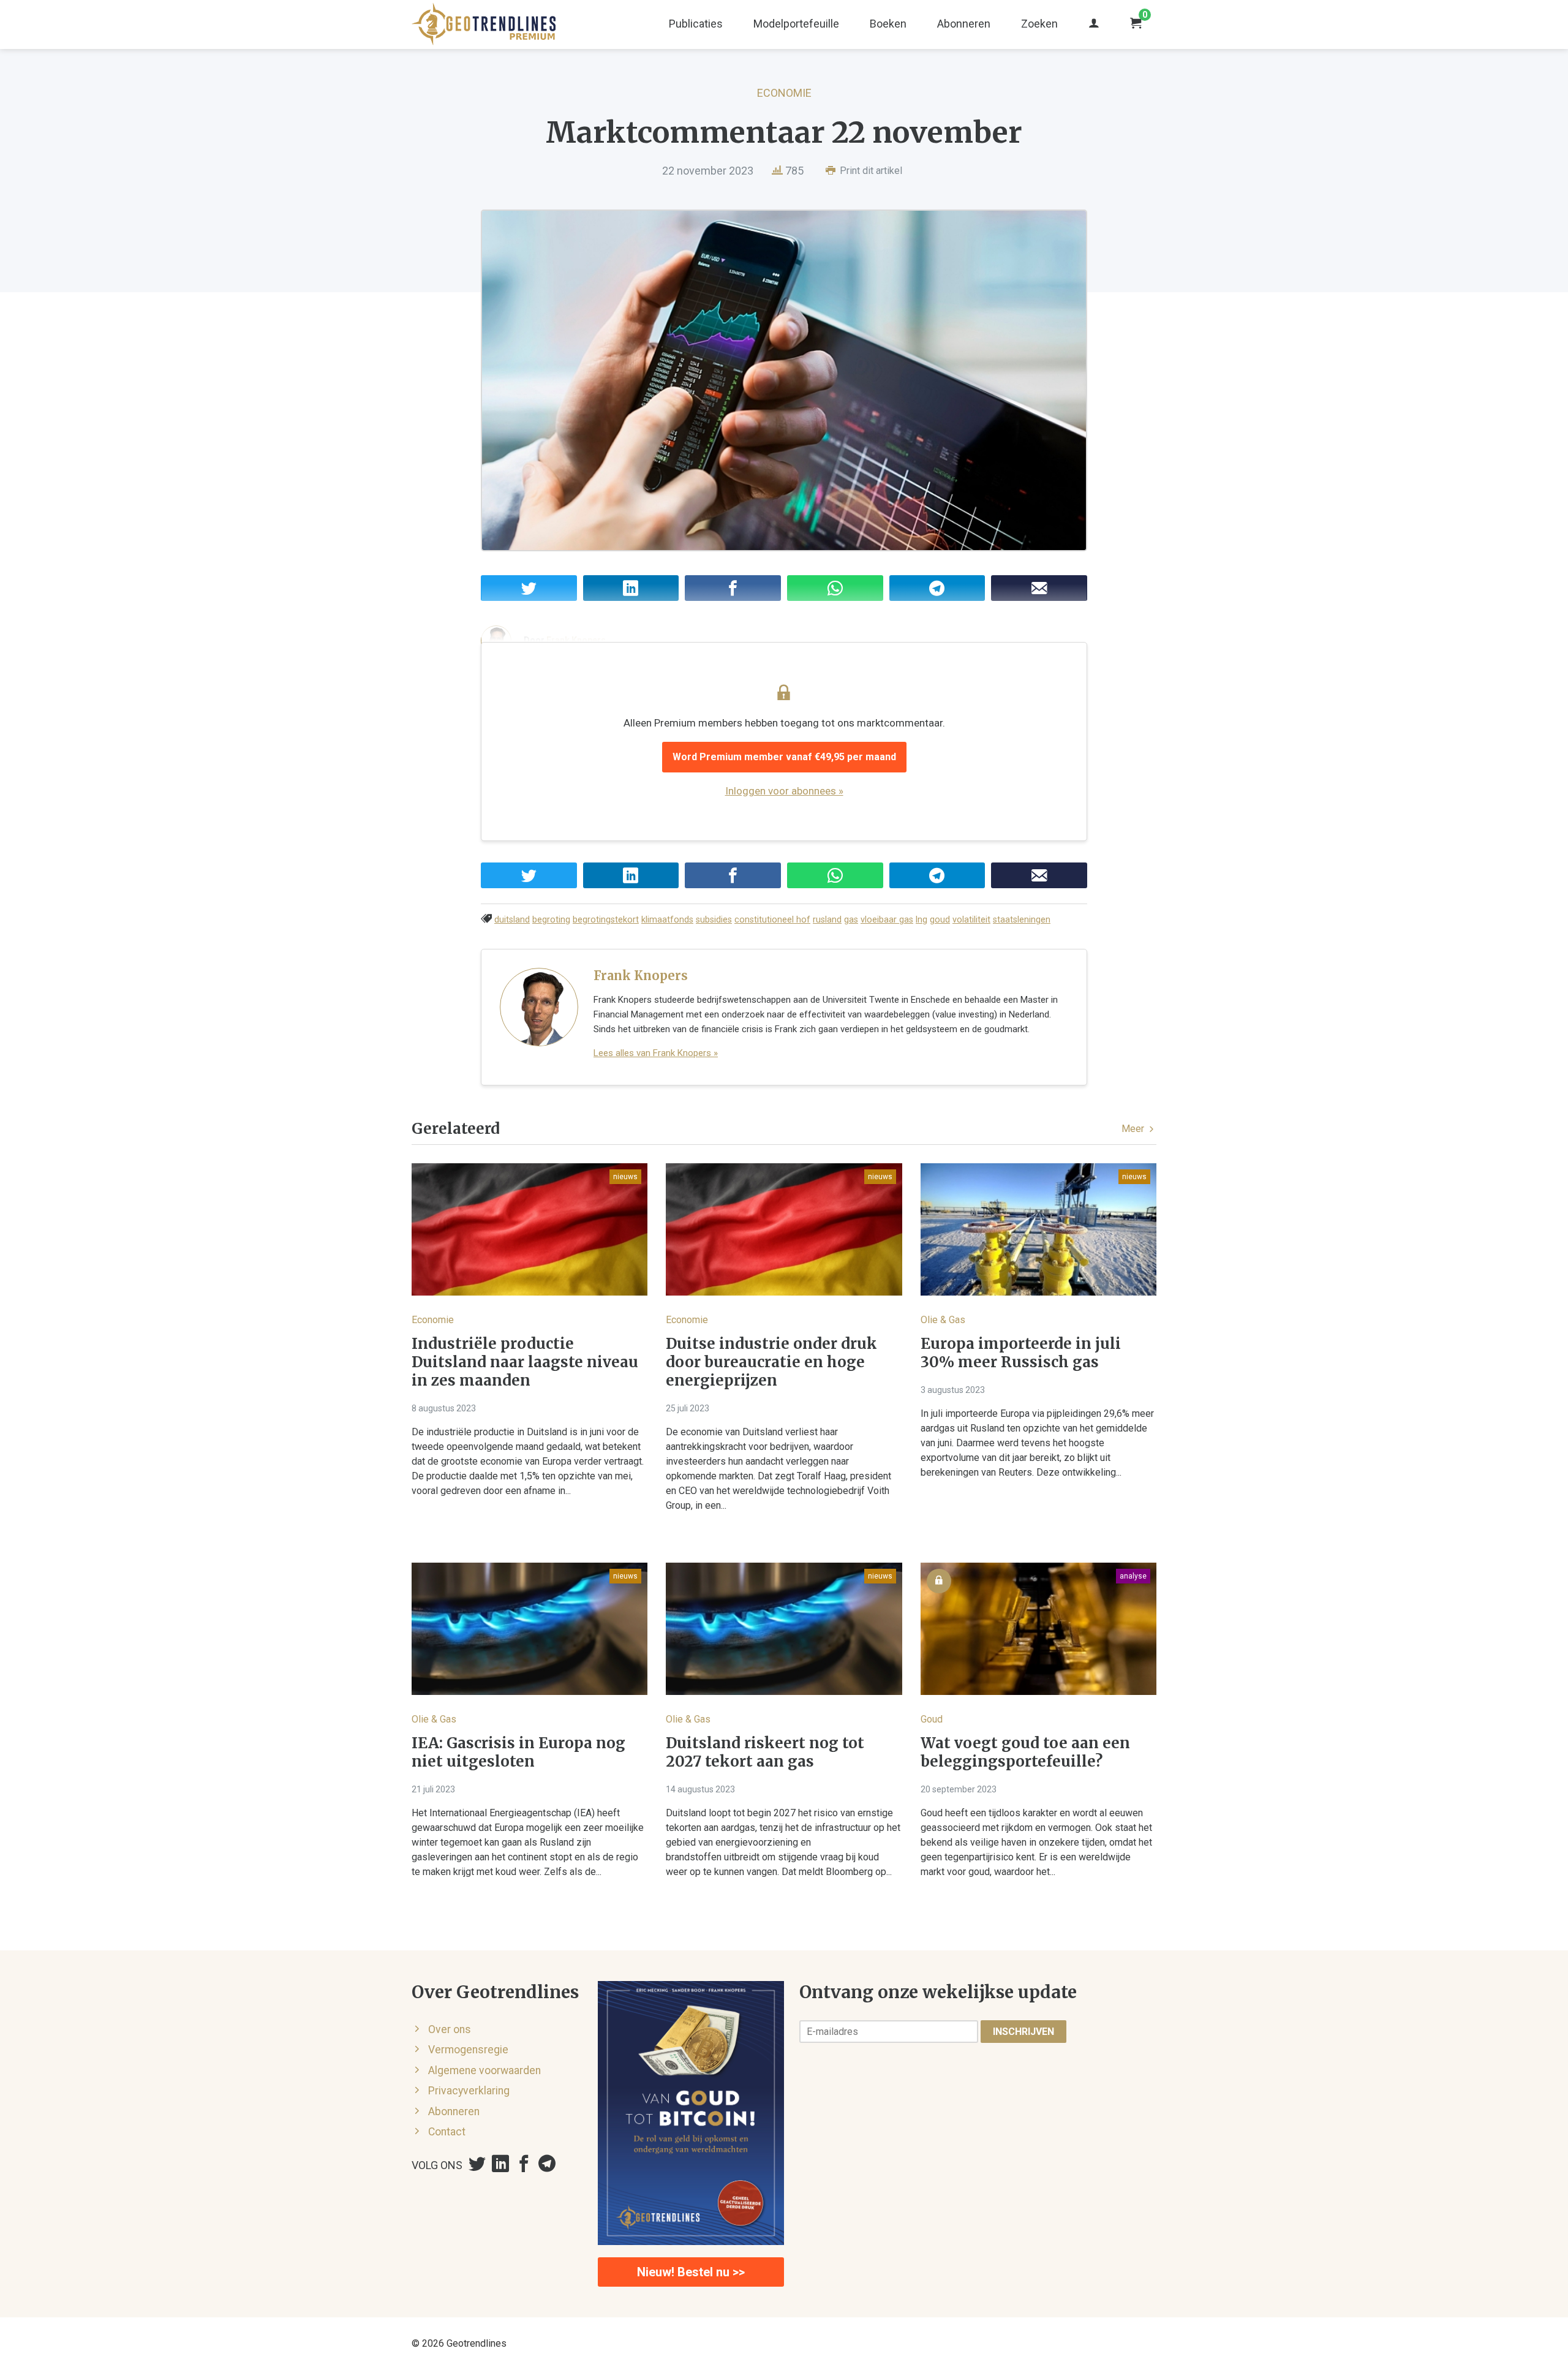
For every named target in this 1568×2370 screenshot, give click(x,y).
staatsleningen (1022, 920)
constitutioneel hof (772, 920)
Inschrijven (1023, 2032)
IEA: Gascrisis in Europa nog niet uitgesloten (518, 1753)
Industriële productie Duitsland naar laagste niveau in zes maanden (525, 1362)
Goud (932, 1719)
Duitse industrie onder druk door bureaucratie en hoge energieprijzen (771, 1362)
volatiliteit (971, 920)
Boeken (888, 24)
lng (922, 920)
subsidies (714, 920)
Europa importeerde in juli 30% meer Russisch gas (1021, 1353)
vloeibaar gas (887, 920)
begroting (551, 920)
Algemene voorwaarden (484, 2070)
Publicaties (696, 24)
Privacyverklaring (469, 2091)
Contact (447, 2132)
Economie (784, 93)
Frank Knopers (641, 976)
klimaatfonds (667, 920)
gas (851, 920)
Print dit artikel (870, 171)
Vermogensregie (468, 2050)
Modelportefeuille (796, 24)
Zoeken (1039, 24)
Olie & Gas (943, 1320)
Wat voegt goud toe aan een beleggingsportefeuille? (1025, 1753)
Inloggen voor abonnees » (784, 791)
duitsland (512, 920)
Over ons (450, 2029)
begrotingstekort (606, 920)
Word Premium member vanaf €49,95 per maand (784, 757)
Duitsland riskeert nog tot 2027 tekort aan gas (765, 1753)
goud (940, 920)
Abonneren (964, 24)
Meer (1134, 1129)
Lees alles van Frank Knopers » (656, 1053)
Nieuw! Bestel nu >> (691, 2272)
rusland (827, 920)
